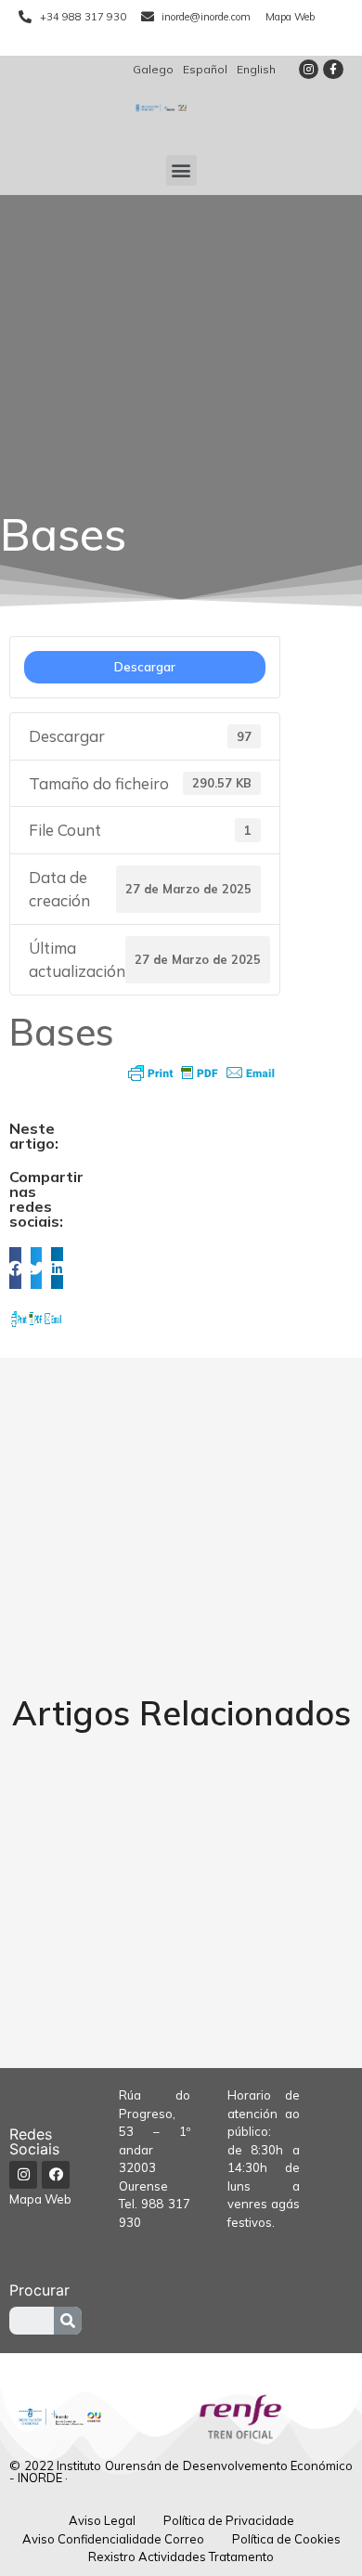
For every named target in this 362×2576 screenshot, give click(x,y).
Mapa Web (40, 2199)
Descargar (145, 667)
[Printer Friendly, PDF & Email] (201, 1073)
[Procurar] (68, 2321)
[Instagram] (309, 70)
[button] (181, 170)
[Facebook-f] (333, 70)
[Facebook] (56, 2175)
